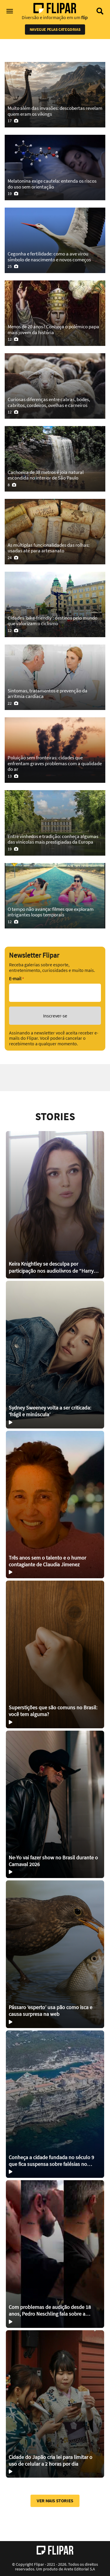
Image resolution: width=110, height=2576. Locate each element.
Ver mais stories (55, 2501)
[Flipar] (55, 2550)
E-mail (16, 979)
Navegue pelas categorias (55, 29)
